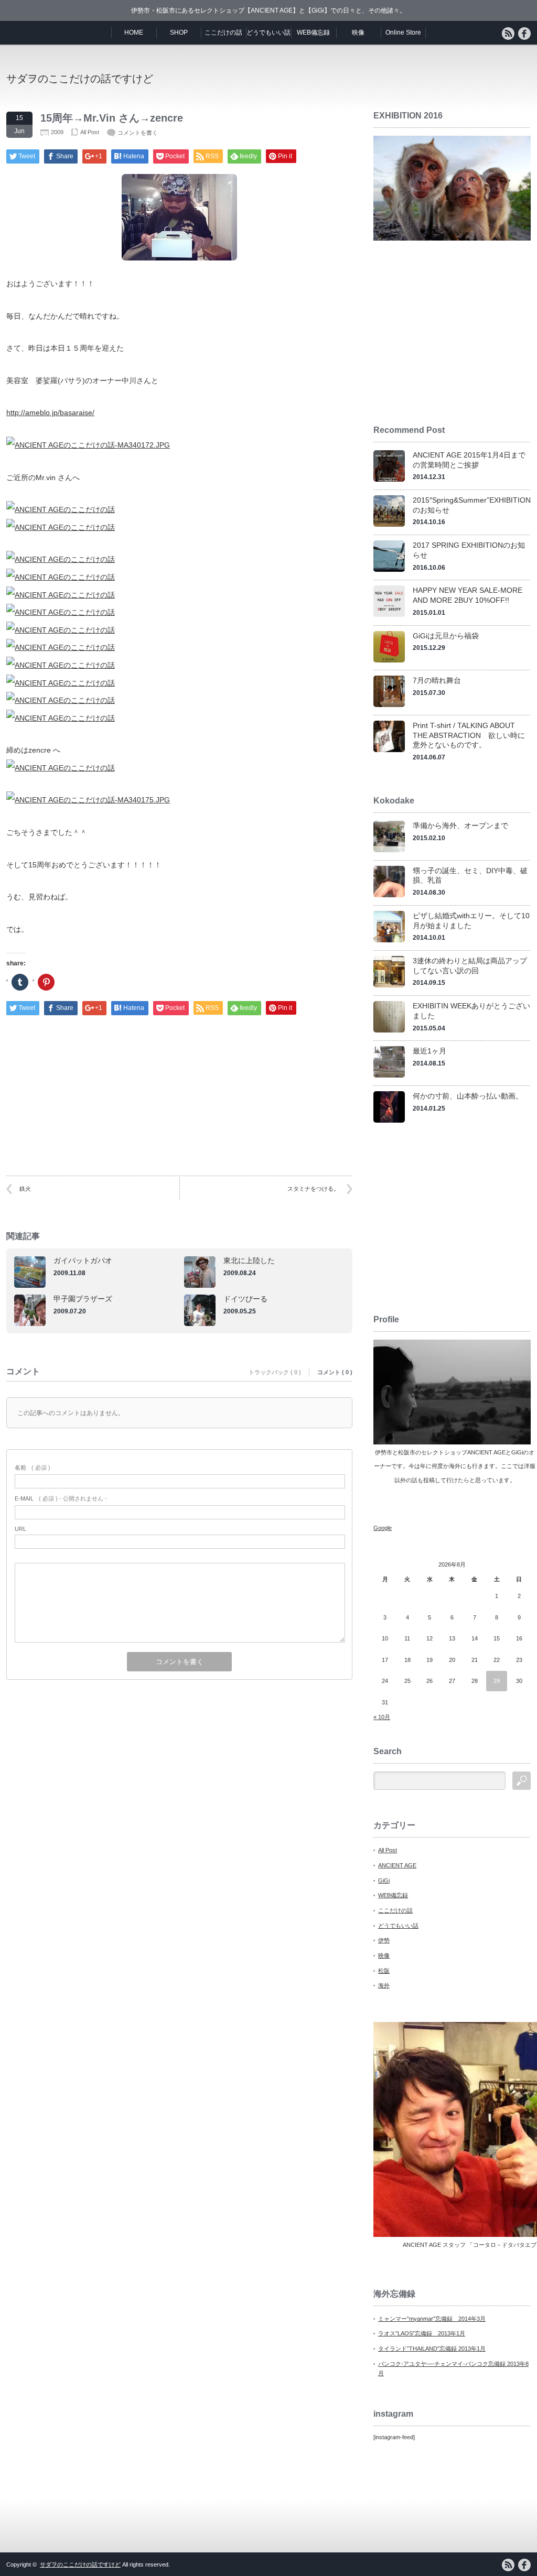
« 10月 (382, 1717)
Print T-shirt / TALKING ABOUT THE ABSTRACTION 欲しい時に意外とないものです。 (469, 735)
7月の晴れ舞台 (437, 680)
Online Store (403, 32)
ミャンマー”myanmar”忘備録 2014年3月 (432, 2319)
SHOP (179, 32)
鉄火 (25, 1189)
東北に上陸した (249, 1260)
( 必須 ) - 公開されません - (61, 1498)
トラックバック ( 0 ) (275, 1372)
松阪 (384, 1971)
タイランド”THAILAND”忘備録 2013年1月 (432, 2349)
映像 (358, 32)
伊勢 (384, 1940)
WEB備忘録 (313, 32)
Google (383, 1528)
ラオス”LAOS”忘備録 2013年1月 (422, 2333)
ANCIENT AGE (397, 1865)
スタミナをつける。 (313, 1189)
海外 (384, 1985)
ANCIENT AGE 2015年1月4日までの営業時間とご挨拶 (469, 460)
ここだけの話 (223, 32)
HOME (134, 32)
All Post (90, 132)
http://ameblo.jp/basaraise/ (50, 412)
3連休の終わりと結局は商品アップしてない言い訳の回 (470, 966)
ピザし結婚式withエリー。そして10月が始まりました (471, 921)
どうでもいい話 (268, 32)
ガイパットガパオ (83, 1260)
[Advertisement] (408, 78)
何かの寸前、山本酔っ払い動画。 (468, 1096)
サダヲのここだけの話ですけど (80, 79)
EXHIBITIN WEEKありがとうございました (471, 1011)
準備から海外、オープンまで (460, 825)
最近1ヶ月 (429, 1051)
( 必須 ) (33, 1468)
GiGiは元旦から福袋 (446, 636)
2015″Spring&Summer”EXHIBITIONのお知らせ (472, 505)
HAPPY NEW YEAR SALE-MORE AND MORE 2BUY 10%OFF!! (468, 595)
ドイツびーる (245, 1299)
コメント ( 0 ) (335, 1372)
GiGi (384, 1881)
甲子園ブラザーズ (83, 1299)
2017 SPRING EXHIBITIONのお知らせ (469, 550)
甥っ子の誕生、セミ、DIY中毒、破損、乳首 (470, 876)
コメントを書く (138, 133)
